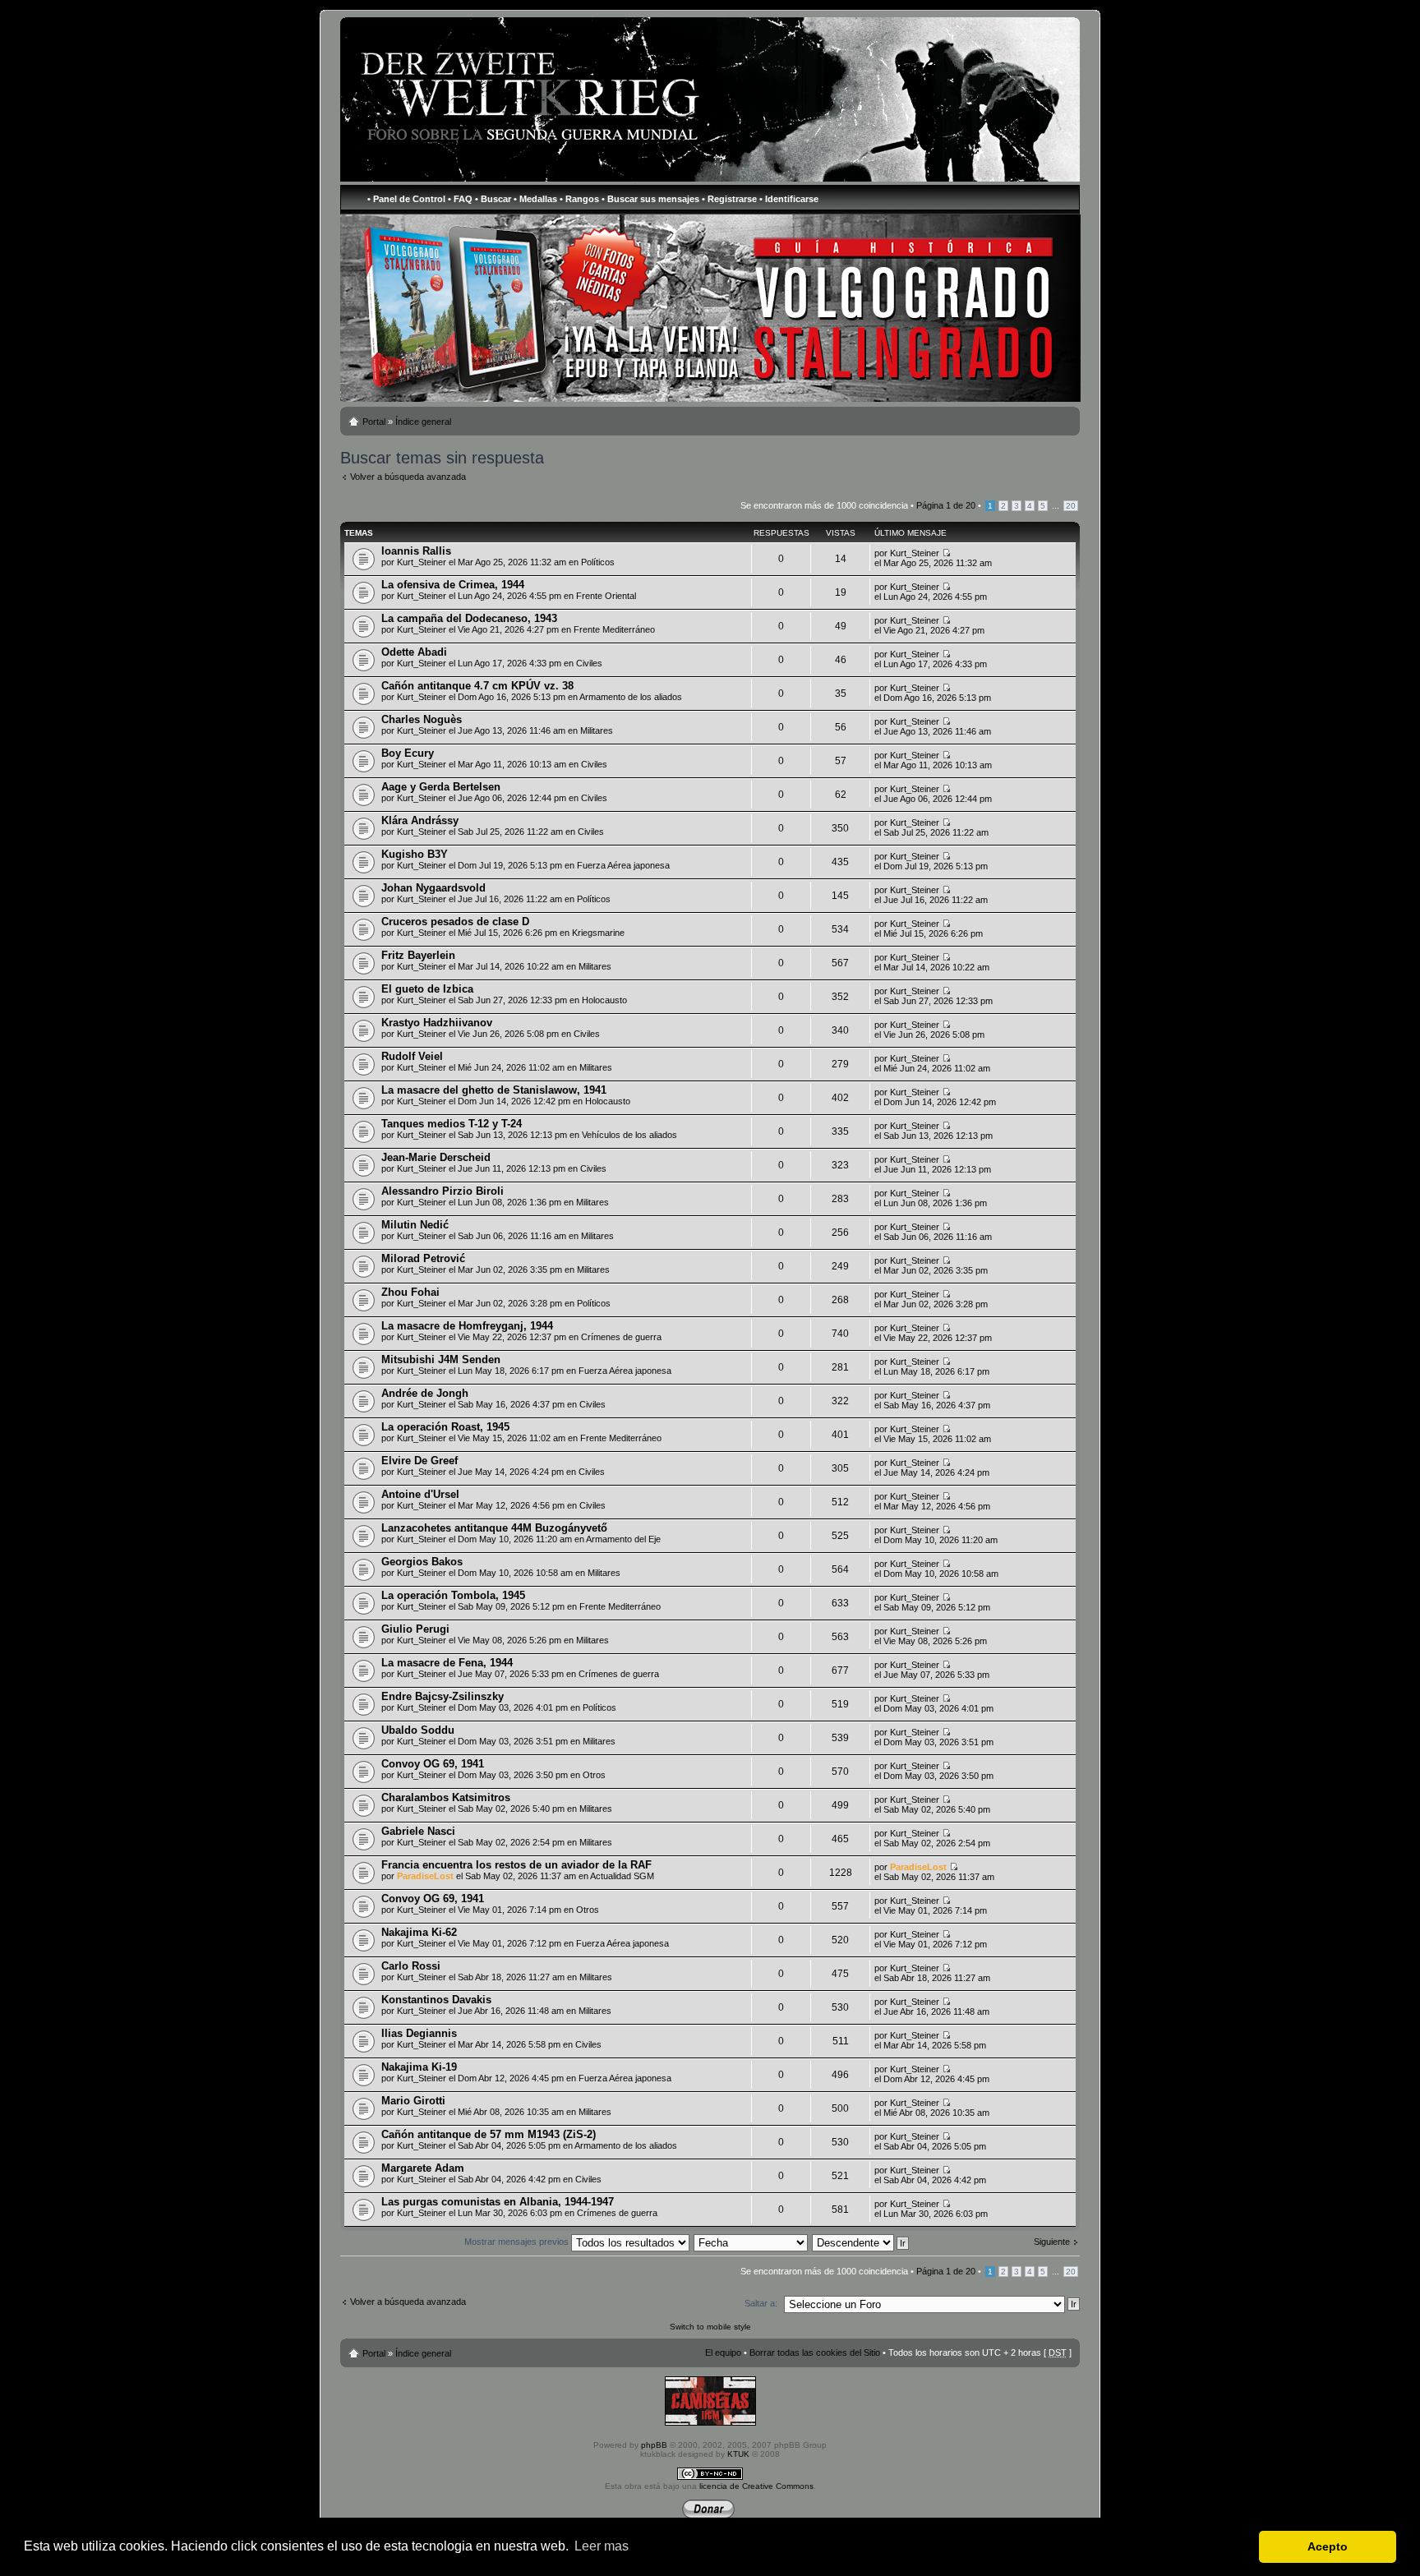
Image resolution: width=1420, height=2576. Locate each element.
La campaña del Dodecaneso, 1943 (469, 618)
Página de (946, 505)
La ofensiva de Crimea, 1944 (453, 585)
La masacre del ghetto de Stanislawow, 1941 (494, 1090)
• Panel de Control (406, 199)
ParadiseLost (425, 1876)
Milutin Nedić (415, 1225)
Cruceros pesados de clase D (455, 922)
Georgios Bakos (422, 1562)
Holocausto (604, 1000)
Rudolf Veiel (412, 1056)
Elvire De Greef (420, 1461)
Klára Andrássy (420, 820)
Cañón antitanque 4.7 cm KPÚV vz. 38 (477, 686)
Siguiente (1052, 2242)
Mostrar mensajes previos (518, 2242)
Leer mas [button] (602, 2546)
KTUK (738, 2454)
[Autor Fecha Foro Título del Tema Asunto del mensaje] (751, 2242)
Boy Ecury (408, 753)
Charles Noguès (422, 719)
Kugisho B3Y (415, 854)
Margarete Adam (423, 2168)
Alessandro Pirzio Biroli (443, 1191)
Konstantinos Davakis (436, 2000)
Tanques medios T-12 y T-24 (452, 1124)
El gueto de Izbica (427, 989)
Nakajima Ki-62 (419, 1932)
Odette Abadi (414, 652)
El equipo (723, 2353)
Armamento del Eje (623, 1539)
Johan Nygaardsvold (433, 888)
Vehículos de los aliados (629, 1135)
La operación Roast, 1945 (445, 1427)
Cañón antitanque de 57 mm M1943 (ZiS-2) (489, 2134)
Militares (597, 730)
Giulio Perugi (415, 1629)
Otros (594, 1775)
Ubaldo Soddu (418, 1730)
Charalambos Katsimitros (446, 1797)
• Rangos (579, 199)
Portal (374, 422)
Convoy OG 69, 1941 (433, 1764)
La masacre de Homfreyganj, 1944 (467, 1326)
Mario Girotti (413, 2101)
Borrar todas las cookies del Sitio (815, 2353)
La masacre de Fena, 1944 (447, 1663)
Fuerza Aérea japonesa (623, 865)
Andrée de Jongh (425, 1393)
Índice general (423, 422)
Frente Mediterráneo (614, 629)
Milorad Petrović (423, 1258)
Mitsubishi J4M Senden (441, 1359)
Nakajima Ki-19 (419, 2067)
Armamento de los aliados (631, 697)
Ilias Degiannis (419, 2033)
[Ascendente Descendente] (861, 2242)
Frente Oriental (606, 596)
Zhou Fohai (410, 1292)
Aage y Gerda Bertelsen (441, 787)
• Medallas (535, 199)
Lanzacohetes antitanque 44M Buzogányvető (494, 1528)
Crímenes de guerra (621, 1337)
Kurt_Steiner (422, 562)
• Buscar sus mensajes (650, 199)
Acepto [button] (1328, 2546)
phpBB (654, 2445)
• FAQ (460, 199)
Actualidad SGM (622, 1876)
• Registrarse (729, 199)
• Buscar (493, 199)
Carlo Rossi (411, 1966)
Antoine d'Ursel (420, 1494)
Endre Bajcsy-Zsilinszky (443, 1696)
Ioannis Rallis (416, 551)
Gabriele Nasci (418, 1831)
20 (1071, 506)
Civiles (589, 663)
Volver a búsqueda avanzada (408, 477)
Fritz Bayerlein (418, 955)
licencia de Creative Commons (756, 2486)
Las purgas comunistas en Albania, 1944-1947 (498, 2202)
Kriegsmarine (598, 933)
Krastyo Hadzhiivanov (437, 1023)
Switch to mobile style (710, 2327)
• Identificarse (789, 199)
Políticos (598, 562)
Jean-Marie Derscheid (436, 1157)
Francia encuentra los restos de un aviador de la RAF (516, 1865)
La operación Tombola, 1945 (453, 1595)
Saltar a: (761, 2303)
